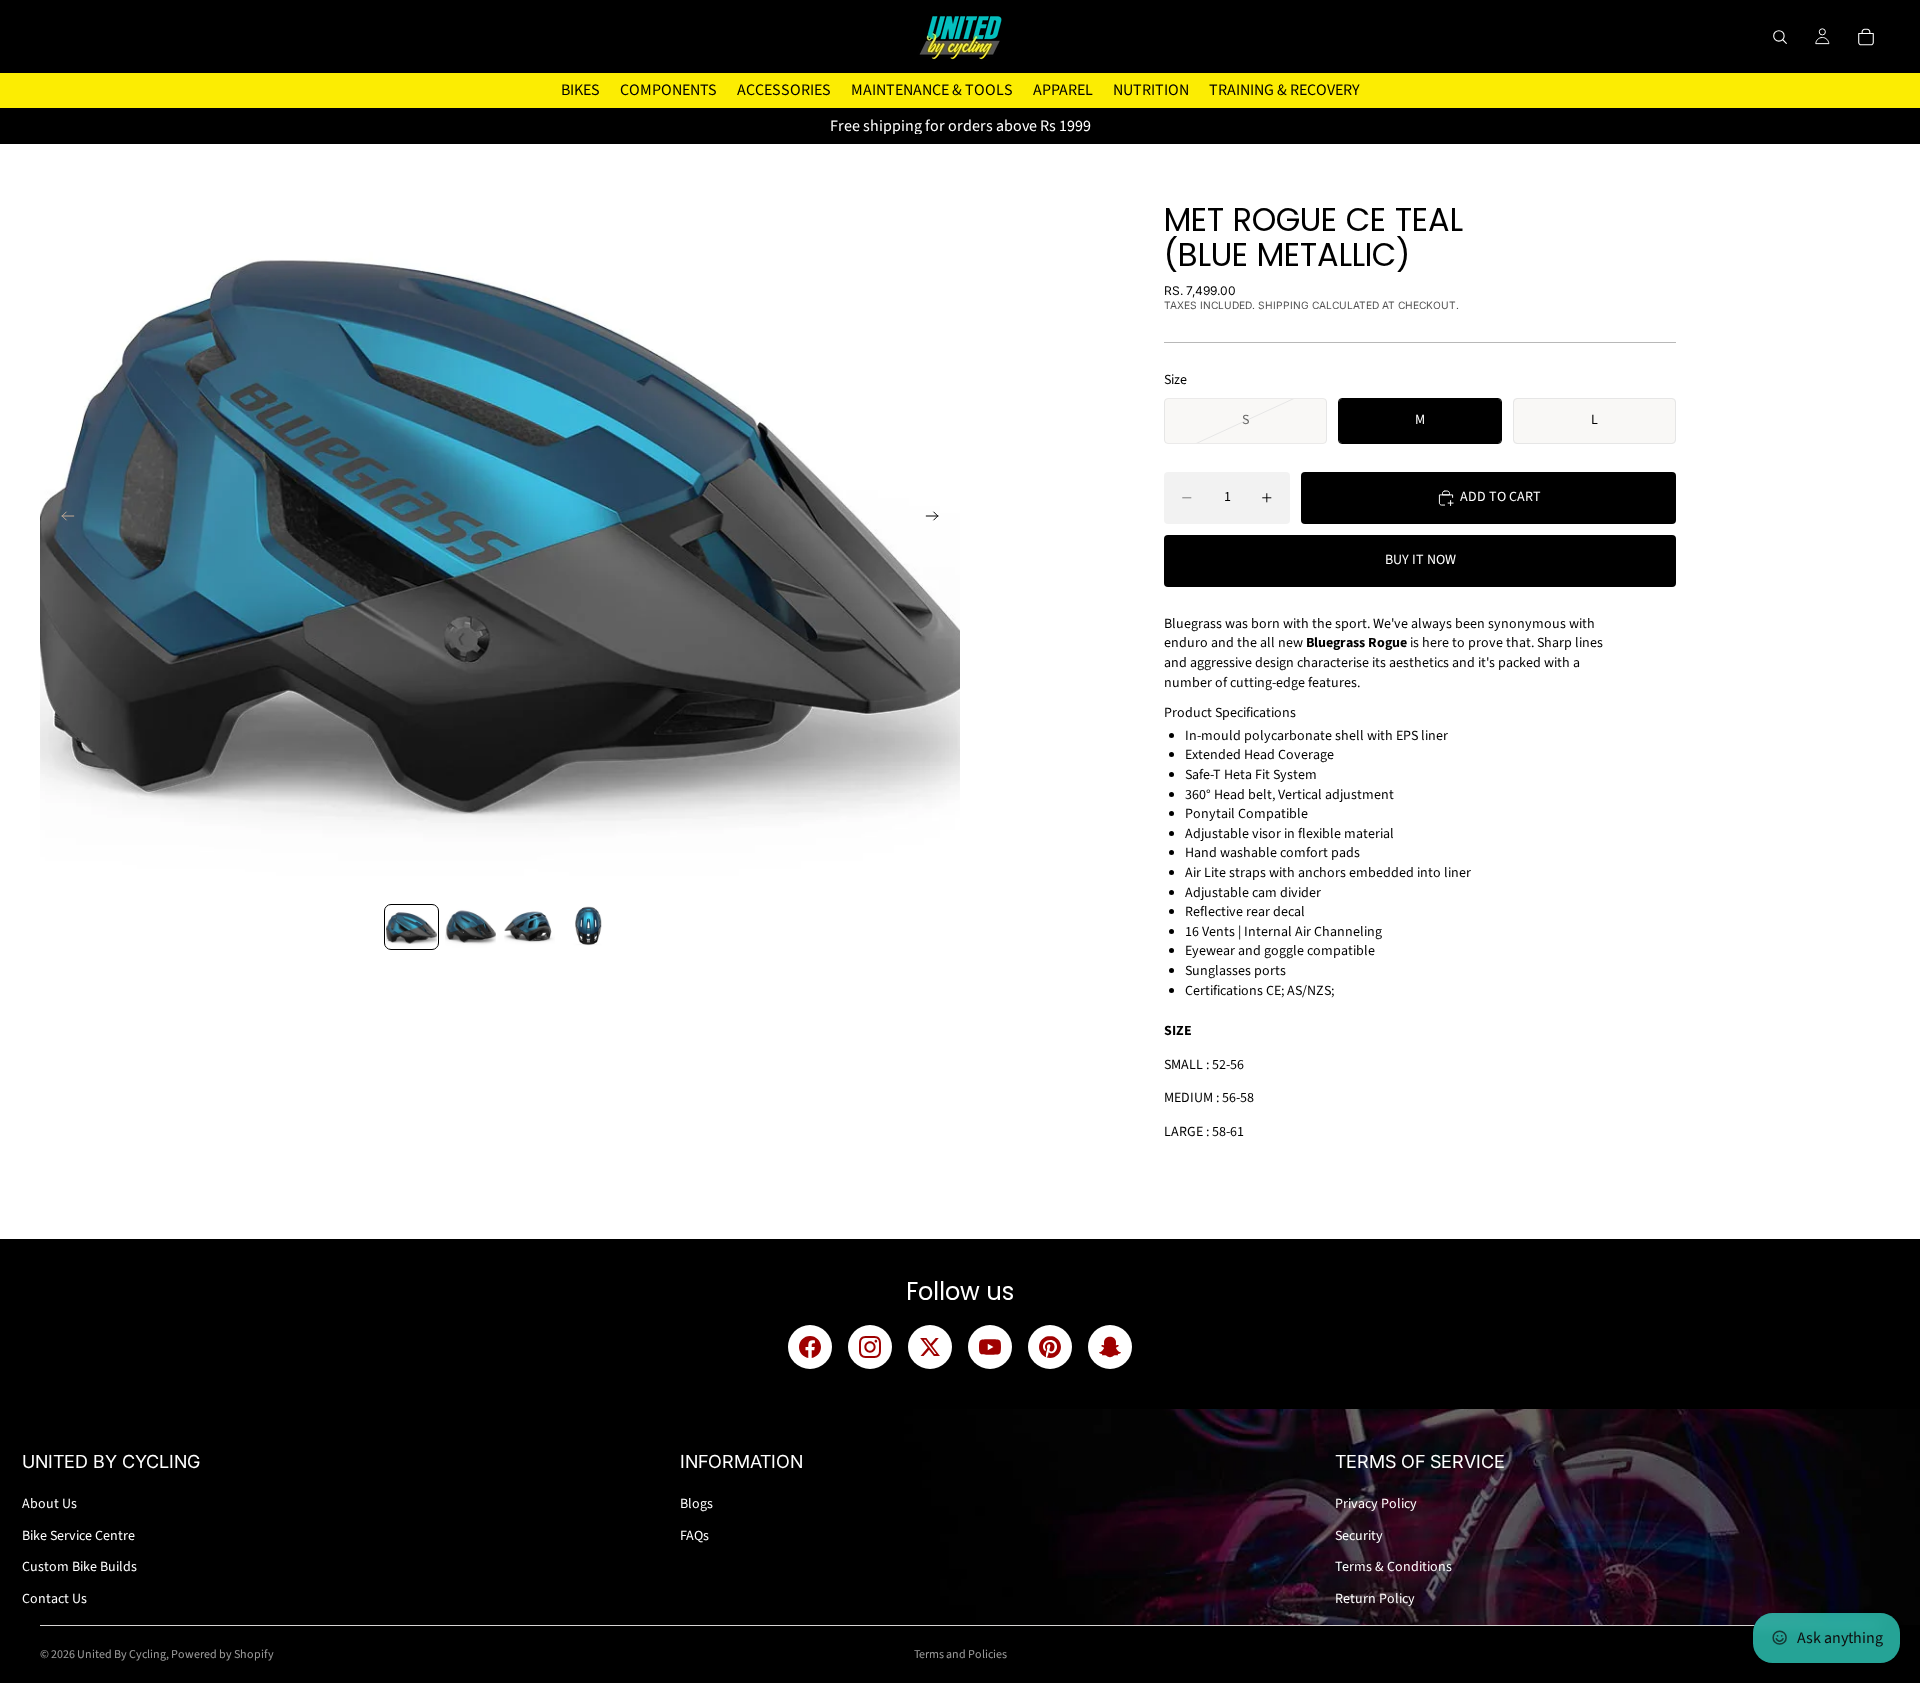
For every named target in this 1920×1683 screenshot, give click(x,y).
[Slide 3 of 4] (529, 927)
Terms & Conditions (1393, 1567)
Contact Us (54, 1599)
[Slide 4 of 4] (588, 927)
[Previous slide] (62, 519)
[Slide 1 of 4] (411, 927)
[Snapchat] (1110, 1347)
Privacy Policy (1376, 1504)
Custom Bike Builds (79, 1567)
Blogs (696, 1504)
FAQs (694, 1536)
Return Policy (1375, 1599)
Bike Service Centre (78, 1536)
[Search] (1780, 37)
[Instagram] (870, 1347)
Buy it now (1420, 560)
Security (1359, 1536)
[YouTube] (990, 1347)
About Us (49, 1504)
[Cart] (1866, 37)
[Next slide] (938, 519)
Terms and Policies (960, 1654)
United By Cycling (121, 1654)
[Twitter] (930, 1347)
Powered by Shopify (222, 1654)
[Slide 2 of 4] (470, 927)
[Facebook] (810, 1347)
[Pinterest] (1050, 1347)
